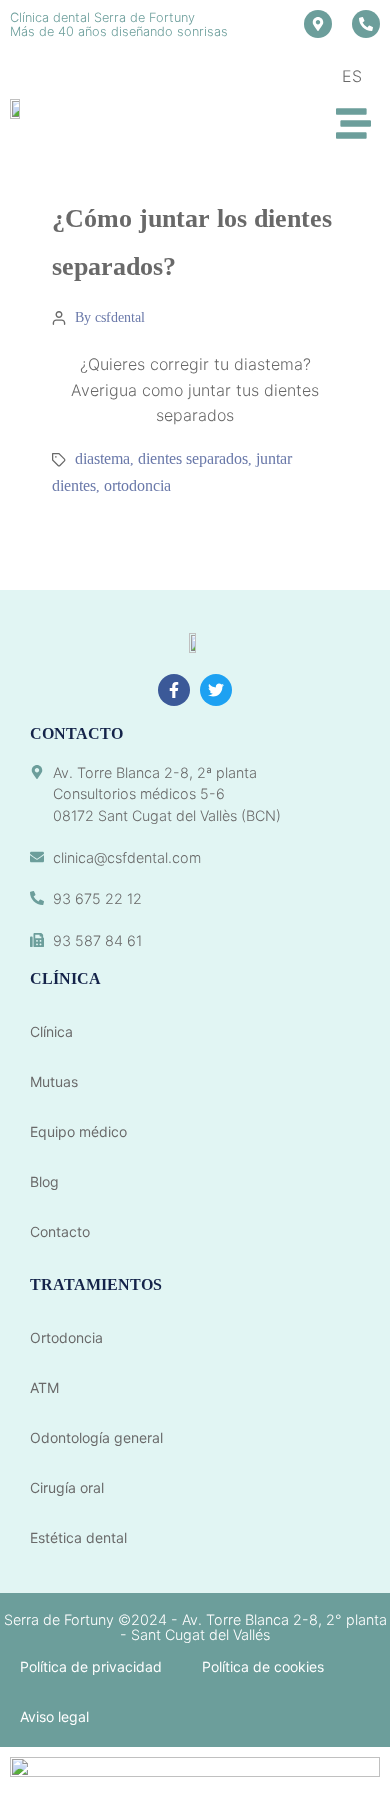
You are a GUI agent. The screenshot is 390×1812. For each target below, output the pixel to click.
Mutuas (54, 1081)
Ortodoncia (66, 1337)
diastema (102, 458)
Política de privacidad (91, 1666)
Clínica (51, 1031)
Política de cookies (263, 1666)
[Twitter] (216, 690)
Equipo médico (78, 1131)
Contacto (60, 1231)
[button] (354, 124)
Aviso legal (54, 1716)
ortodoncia (137, 485)
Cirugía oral (67, 1487)
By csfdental (110, 317)
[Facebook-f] (174, 690)
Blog (44, 1181)
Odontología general (96, 1437)
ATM (44, 1387)
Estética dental (78, 1537)
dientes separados (193, 458)
